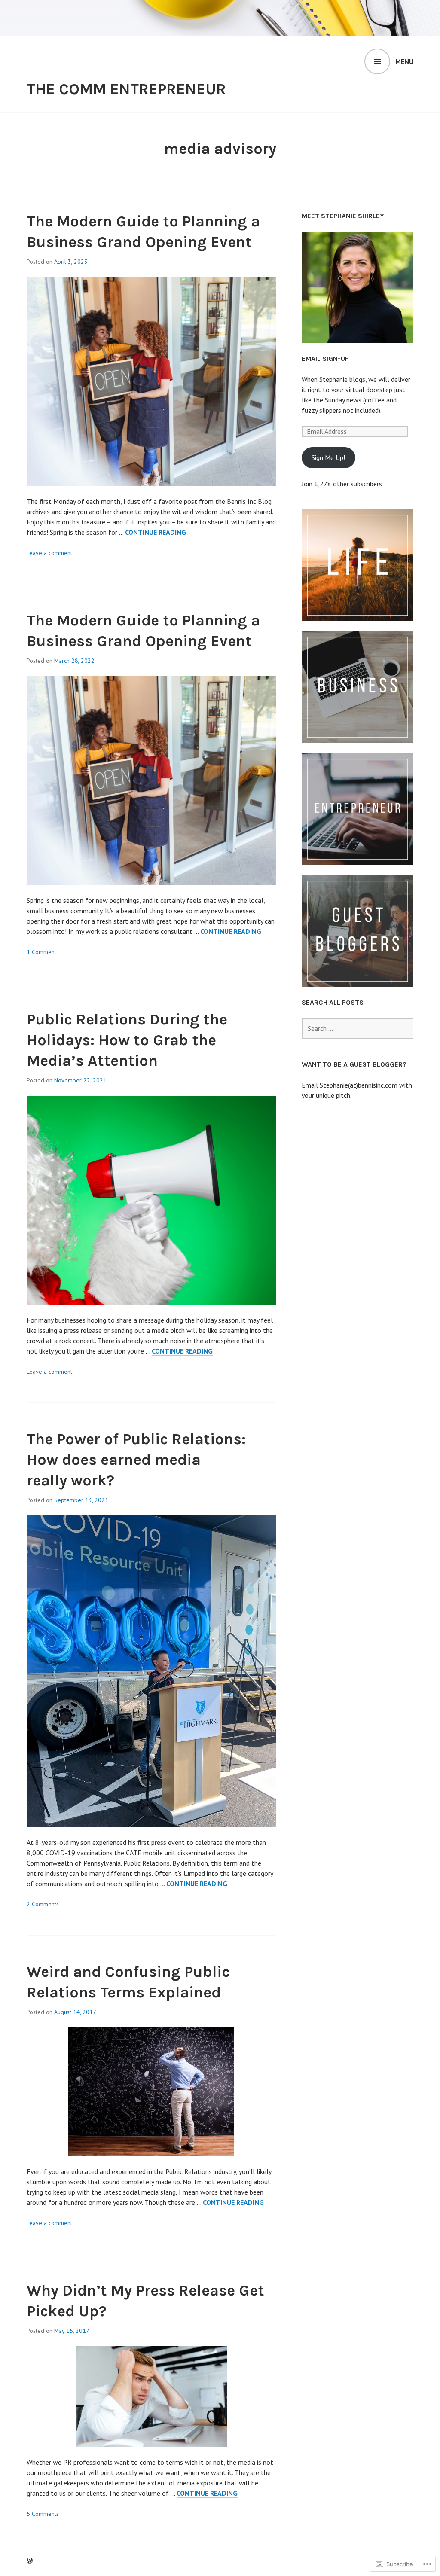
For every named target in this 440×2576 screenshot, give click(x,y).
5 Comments (43, 2514)
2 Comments (43, 1904)
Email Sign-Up (325, 358)
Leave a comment (49, 553)
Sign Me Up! (328, 457)
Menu (404, 61)
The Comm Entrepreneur (126, 89)
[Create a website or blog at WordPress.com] (30, 2561)
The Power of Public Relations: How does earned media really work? (136, 1460)
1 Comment (41, 952)
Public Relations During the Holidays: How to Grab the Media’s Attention (127, 1040)
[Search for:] (357, 1028)
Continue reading (156, 532)
